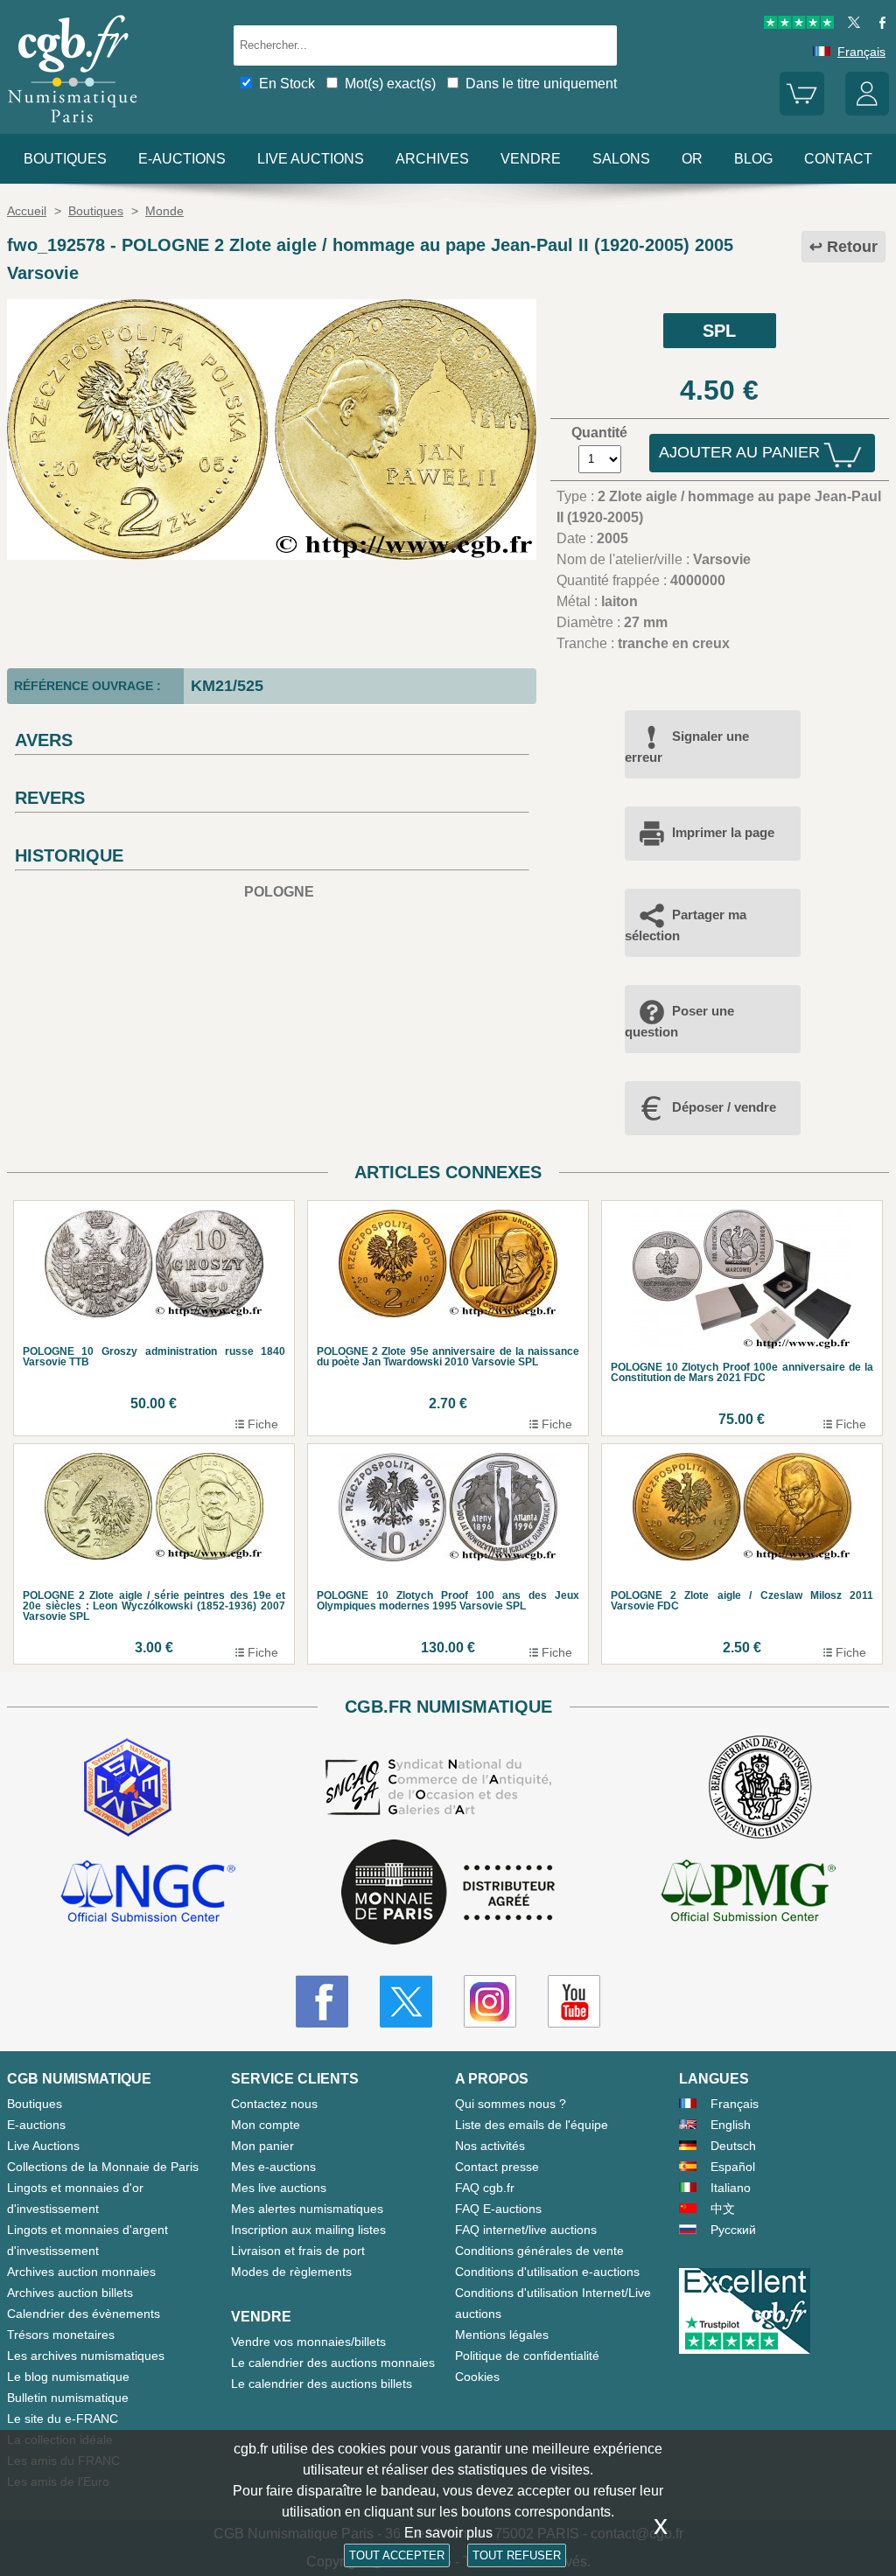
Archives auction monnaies (81, 2272)
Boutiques (65, 159)
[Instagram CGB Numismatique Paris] (490, 2001)
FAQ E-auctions (498, 2209)
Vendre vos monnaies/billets (308, 2342)
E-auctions (182, 159)
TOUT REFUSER (517, 2555)
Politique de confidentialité (527, 2356)
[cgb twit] (850, 24)
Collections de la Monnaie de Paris (103, 2167)
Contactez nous (274, 2104)
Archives (432, 159)
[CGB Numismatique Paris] (73, 126)
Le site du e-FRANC (63, 2419)
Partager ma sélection (686, 925)
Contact (838, 159)
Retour (852, 247)
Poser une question (679, 1021)
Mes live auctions (279, 2188)
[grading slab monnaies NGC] (148, 1894)
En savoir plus (448, 2533)
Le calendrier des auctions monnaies (333, 2363)
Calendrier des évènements (84, 2314)
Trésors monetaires (61, 2335)
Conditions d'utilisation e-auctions (547, 2272)
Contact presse (497, 2167)
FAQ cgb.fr (485, 2188)
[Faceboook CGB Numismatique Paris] (322, 2001)
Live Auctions (43, 2146)
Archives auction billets (70, 2293)
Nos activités (490, 2146)
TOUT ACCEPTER (397, 2555)
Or (692, 159)
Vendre (531, 159)
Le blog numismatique (68, 2377)
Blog (753, 159)
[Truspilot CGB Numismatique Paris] (799, 24)
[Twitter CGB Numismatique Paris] (406, 2001)
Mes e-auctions (273, 2167)
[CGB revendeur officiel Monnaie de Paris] (448, 1893)
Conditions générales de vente (539, 2251)
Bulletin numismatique (68, 2398)
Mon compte (266, 2125)
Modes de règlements (291, 2272)
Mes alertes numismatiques (307, 2209)
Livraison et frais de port (298, 2251)
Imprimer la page (723, 832)
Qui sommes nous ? (511, 2104)
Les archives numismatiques (86, 2356)
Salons (621, 159)
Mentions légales (502, 2335)
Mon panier (262, 2146)
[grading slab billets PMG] (748, 1894)
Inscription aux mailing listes (308, 2230)
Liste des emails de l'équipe (532, 2125)
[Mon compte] (867, 111)
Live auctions (311, 159)
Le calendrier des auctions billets (322, 2384)
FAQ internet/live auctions (526, 2230)
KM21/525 (227, 686)
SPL (719, 331)
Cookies (477, 2377)
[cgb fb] (878, 24)
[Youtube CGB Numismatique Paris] (574, 2001)
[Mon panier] (801, 111)
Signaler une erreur (687, 747)
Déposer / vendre (724, 1107)
